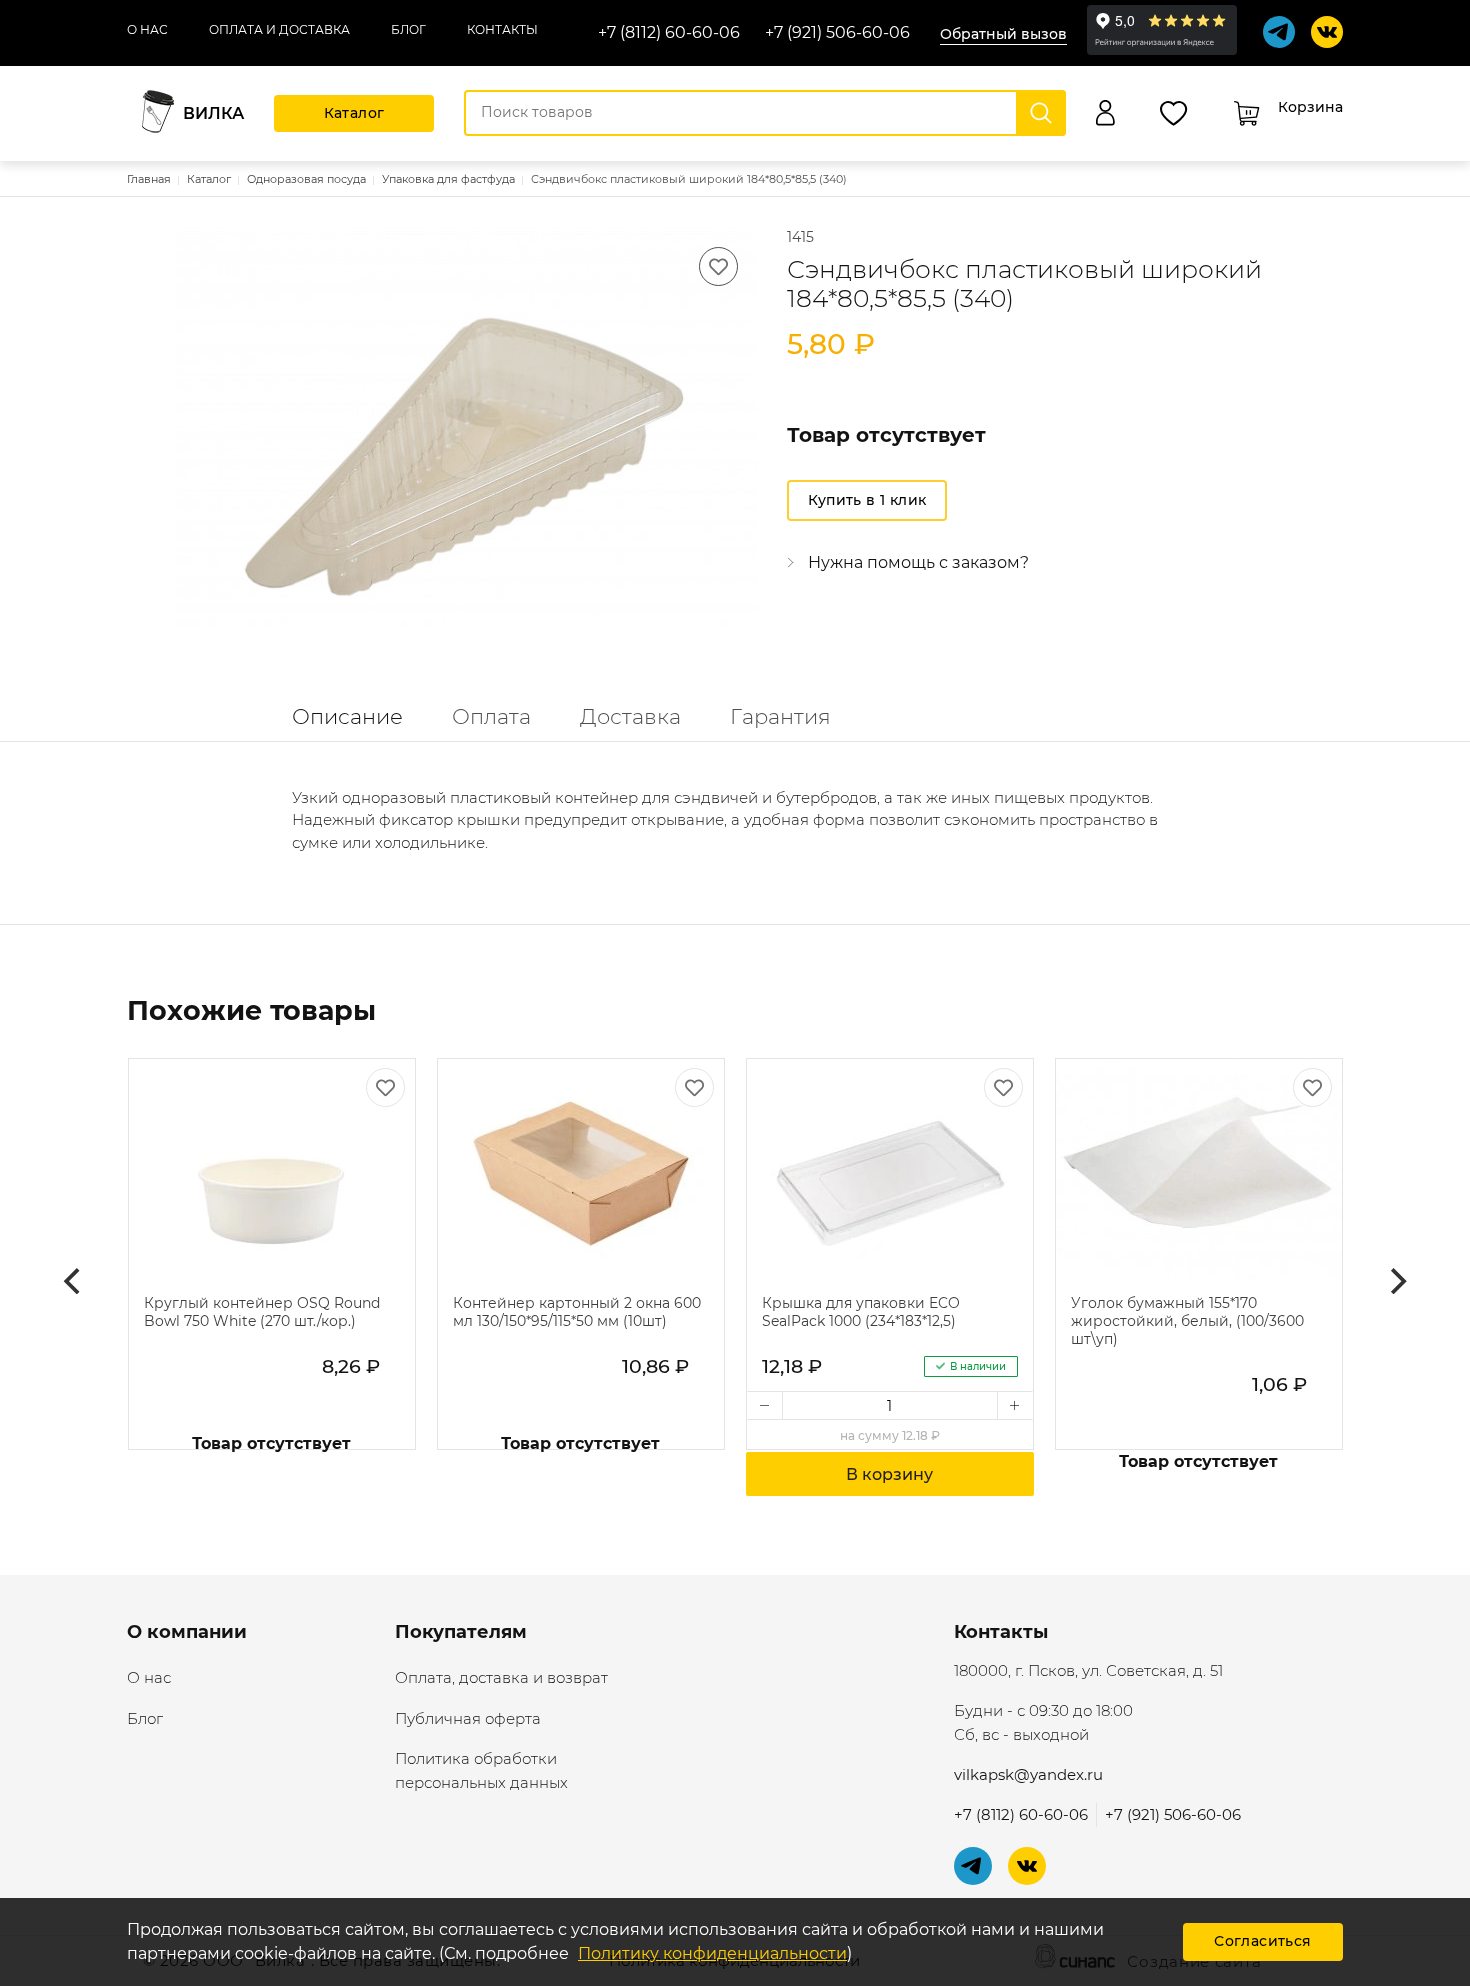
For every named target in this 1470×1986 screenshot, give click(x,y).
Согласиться (1262, 1941)
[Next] (1396, 1281)
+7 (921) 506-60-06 (837, 32)
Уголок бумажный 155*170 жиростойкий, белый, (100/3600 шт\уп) (1187, 1321)
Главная (149, 179)
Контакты (502, 29)
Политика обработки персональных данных (481, 1770)
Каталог (354, 113)
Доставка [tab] (630, 716)
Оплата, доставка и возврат (501, 1677)
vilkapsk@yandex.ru (1028, 1774)
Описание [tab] (347, 716)
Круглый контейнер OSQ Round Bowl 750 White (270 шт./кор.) (262, 1312)
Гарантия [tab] (780, 716)
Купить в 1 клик (867, 500)
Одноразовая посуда (306, 179)
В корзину (889, 1474)
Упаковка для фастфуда (448, 179)
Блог (408, 29)
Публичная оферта (468, 1718)
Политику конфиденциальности (712, 1953)
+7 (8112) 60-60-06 (669, 32)
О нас (147, 29)
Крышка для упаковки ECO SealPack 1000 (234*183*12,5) (861, 1312)
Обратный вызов (1003, 34)
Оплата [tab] (491, 716)
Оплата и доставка (279, 29)
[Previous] (74, 1281)
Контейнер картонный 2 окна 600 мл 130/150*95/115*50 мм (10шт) (577, 1312)
